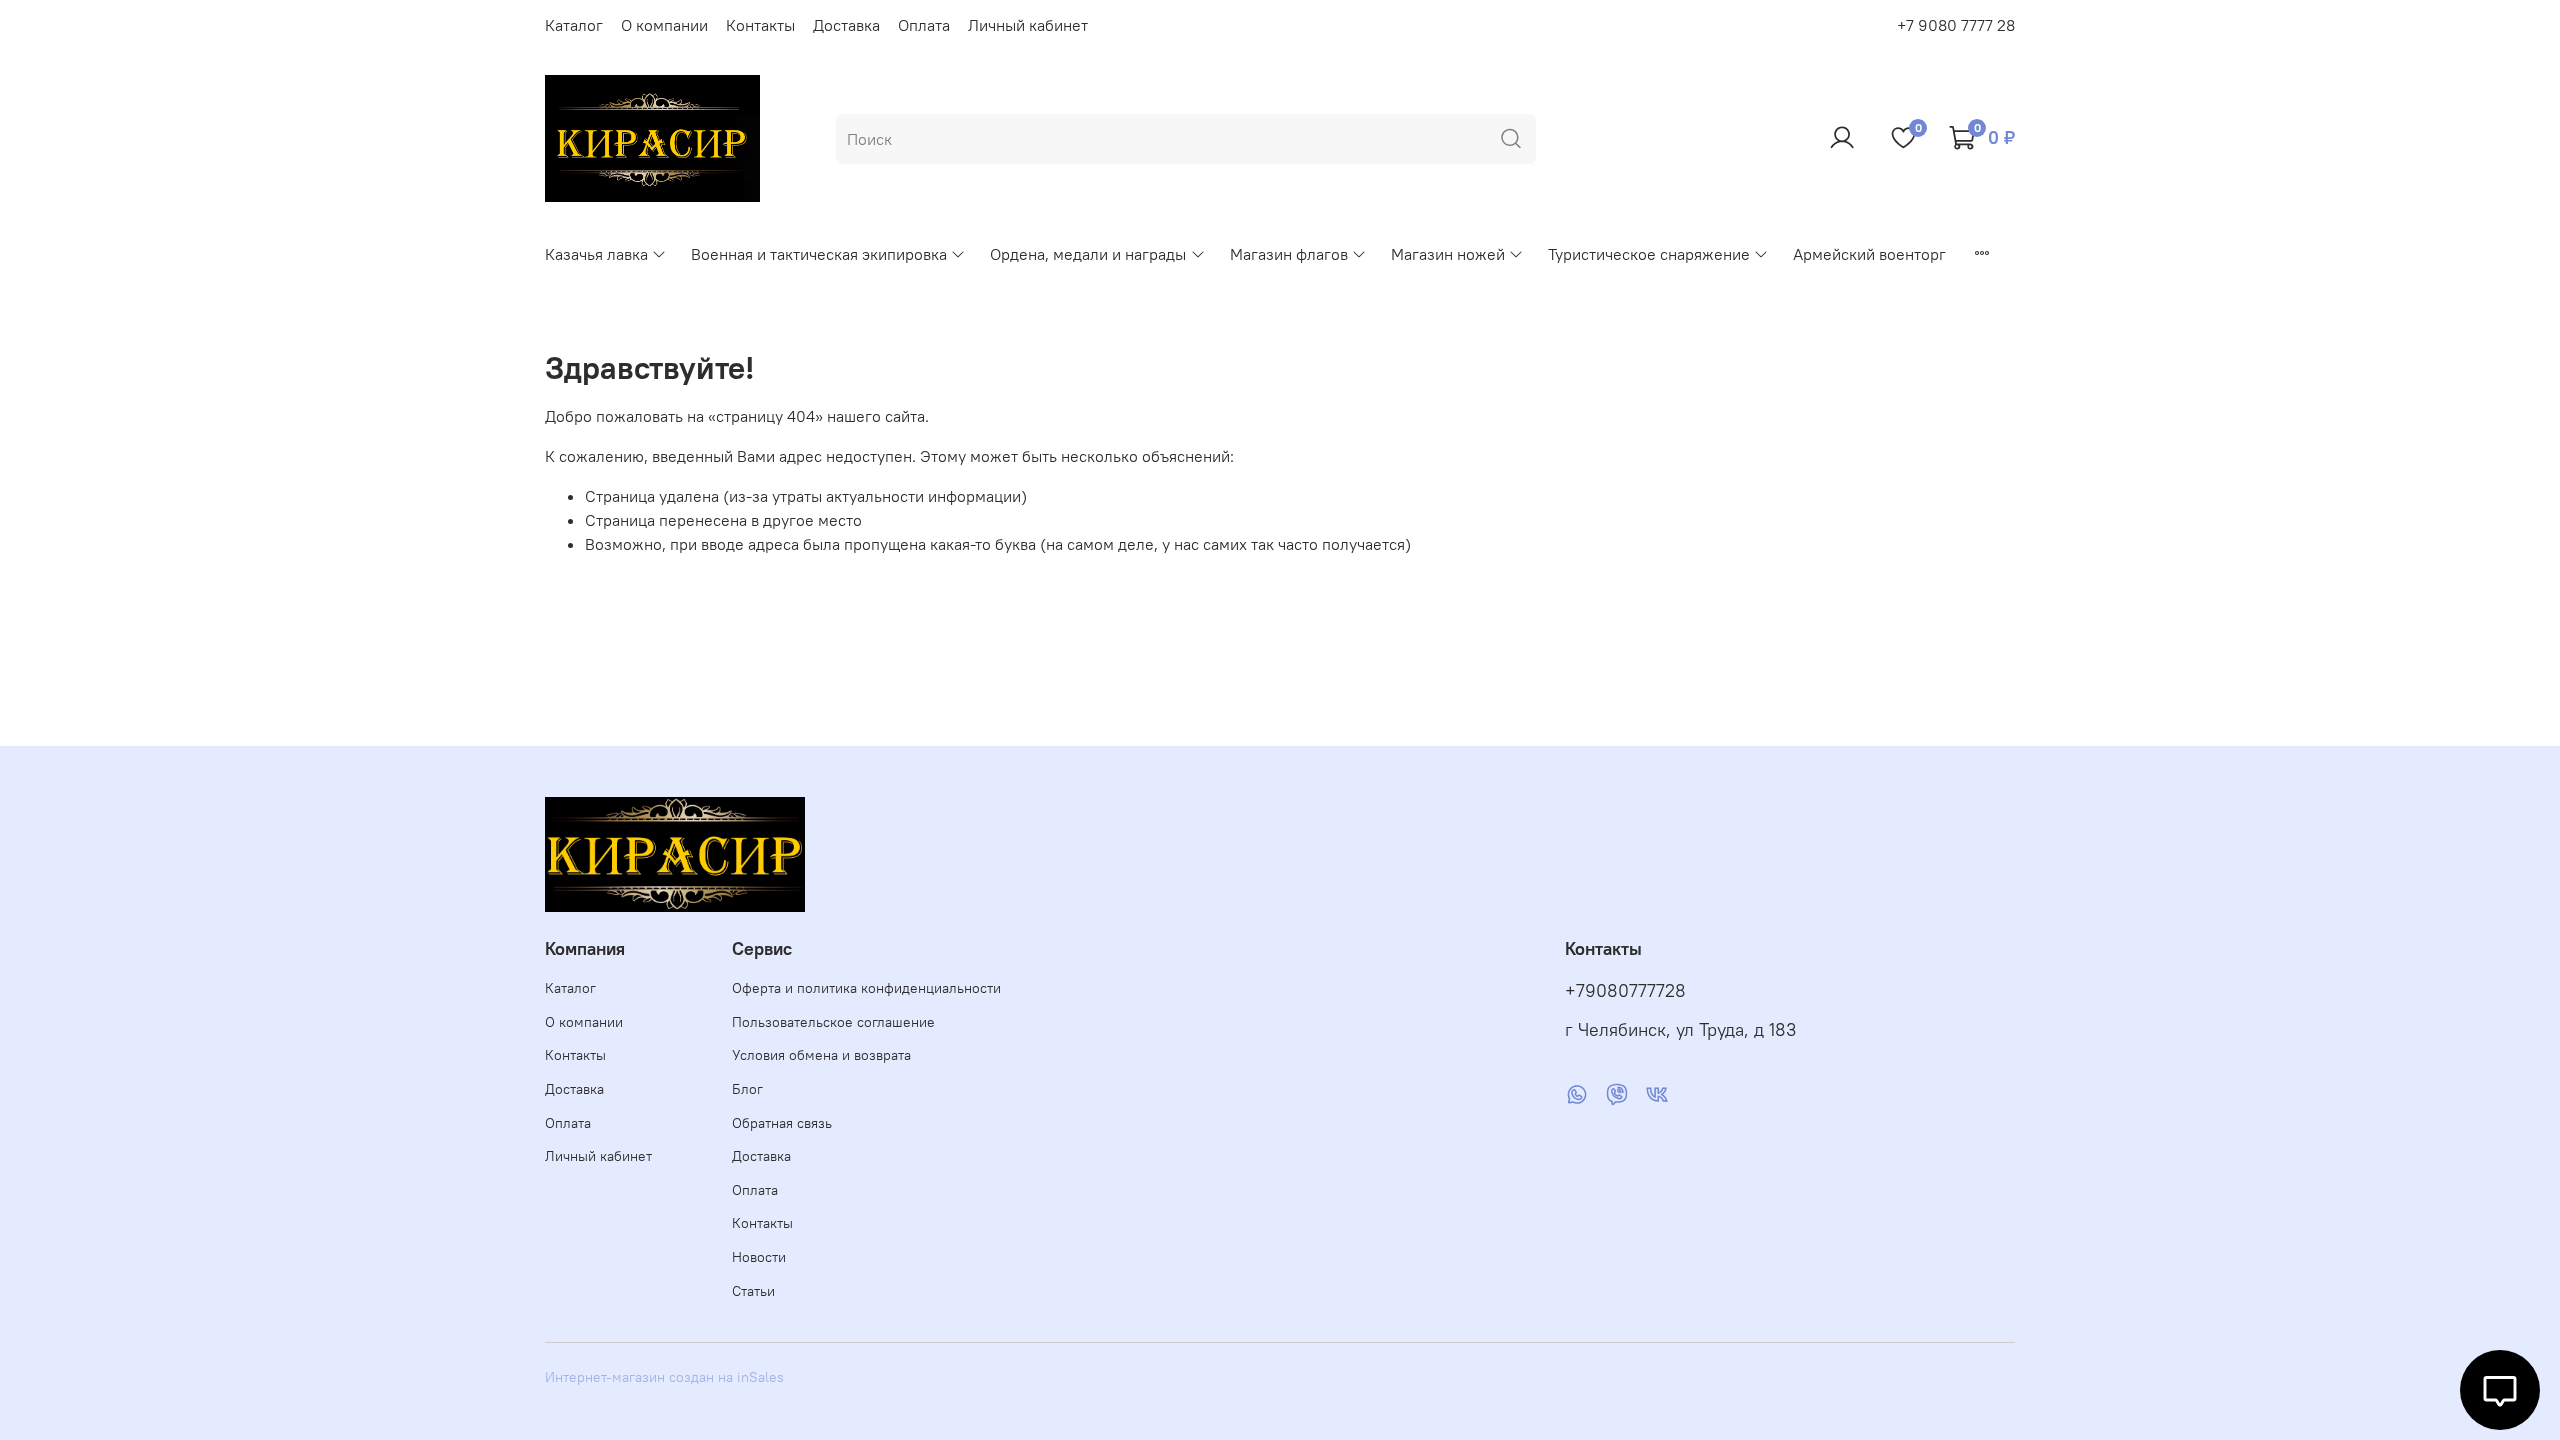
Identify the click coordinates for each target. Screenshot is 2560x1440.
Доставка (846, 25)
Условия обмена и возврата (821, 1055)
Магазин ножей (1448, 254)
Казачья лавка (596, 254)
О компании (664, 25)
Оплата (924, 25)
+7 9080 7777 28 (1956, 25)
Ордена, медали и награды (1088, 254)
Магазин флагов (1289, 254)
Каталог (574, 25)
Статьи (753, 1291)
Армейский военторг (1869, 254)
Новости (759, 1257)
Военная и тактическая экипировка (819, 254)
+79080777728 (1625, 991)
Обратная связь (782, 1123)
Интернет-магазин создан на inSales (664, 1377)
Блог (747, 1089)
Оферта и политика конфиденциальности (866, 988)
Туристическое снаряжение (1649, 254)
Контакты (760, 25)
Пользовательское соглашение (833, 1022)
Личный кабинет (1028, 25)
